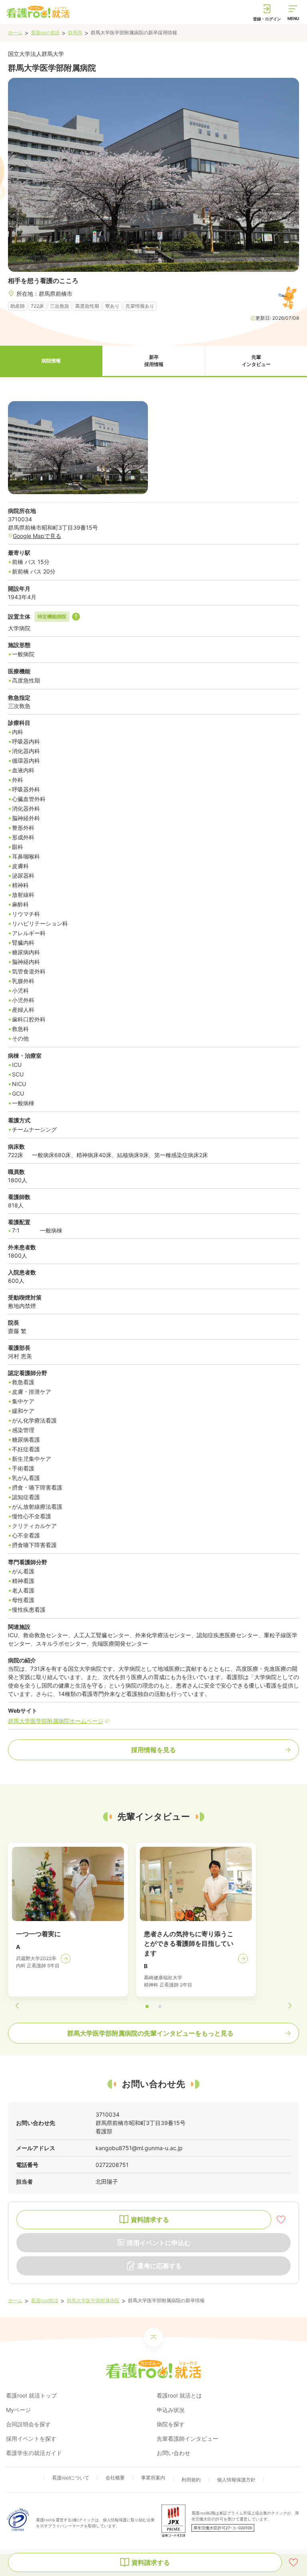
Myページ (18, 2410)
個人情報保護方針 (236, 2480)
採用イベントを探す (31, 2438)
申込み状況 (171, 2410)
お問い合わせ (173, 2453)
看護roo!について (71, 2478)
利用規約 (191, 2480)
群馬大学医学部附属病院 (93, 2300)
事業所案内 (153, 2478)
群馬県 (75, 33)
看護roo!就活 (45, 2300)
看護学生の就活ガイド (34, 2453)
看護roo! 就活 (45, 33)
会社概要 (115, 2478)
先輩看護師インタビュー (187, 2438)
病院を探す (171, 2424)
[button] (51, 361)
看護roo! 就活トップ (31, 2395)
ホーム (15, 33)
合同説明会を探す (28, 2424)
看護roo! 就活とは (179, 2395)
